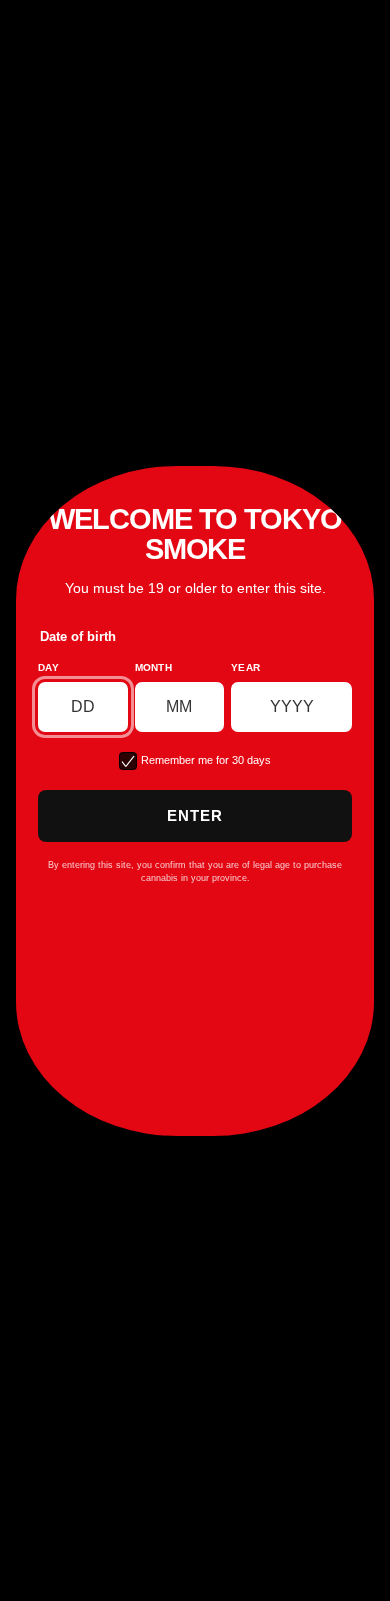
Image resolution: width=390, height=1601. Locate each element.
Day (48, 667)
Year (245, 667)
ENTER (195, 815)
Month (154, 667)
